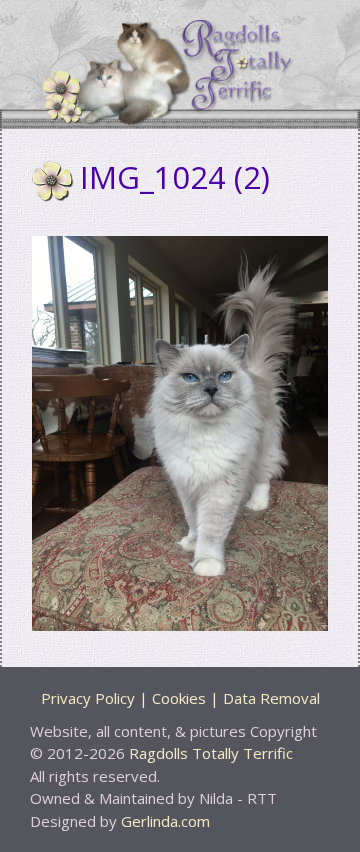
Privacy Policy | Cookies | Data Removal (180, 698)
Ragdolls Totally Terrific (211, 753)
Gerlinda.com (165, 821)
